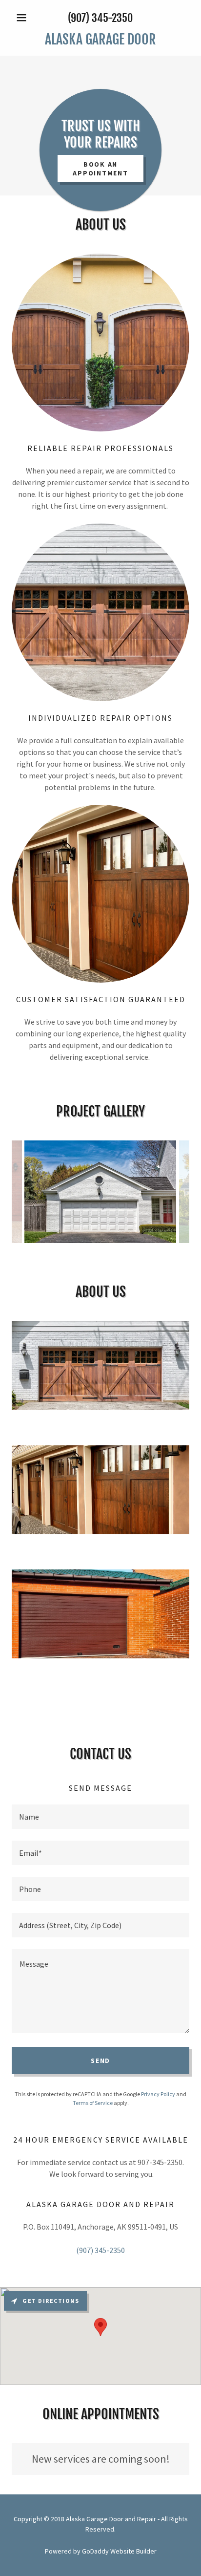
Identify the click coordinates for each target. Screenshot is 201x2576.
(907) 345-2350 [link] (100, 18)
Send (100, 2061)
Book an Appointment (100, 169)
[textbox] (100, 1817)
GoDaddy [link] (95, 2551)
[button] (25, 18)
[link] (100, 40)
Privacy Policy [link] (158, 2094)
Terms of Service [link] (93, 2103)
